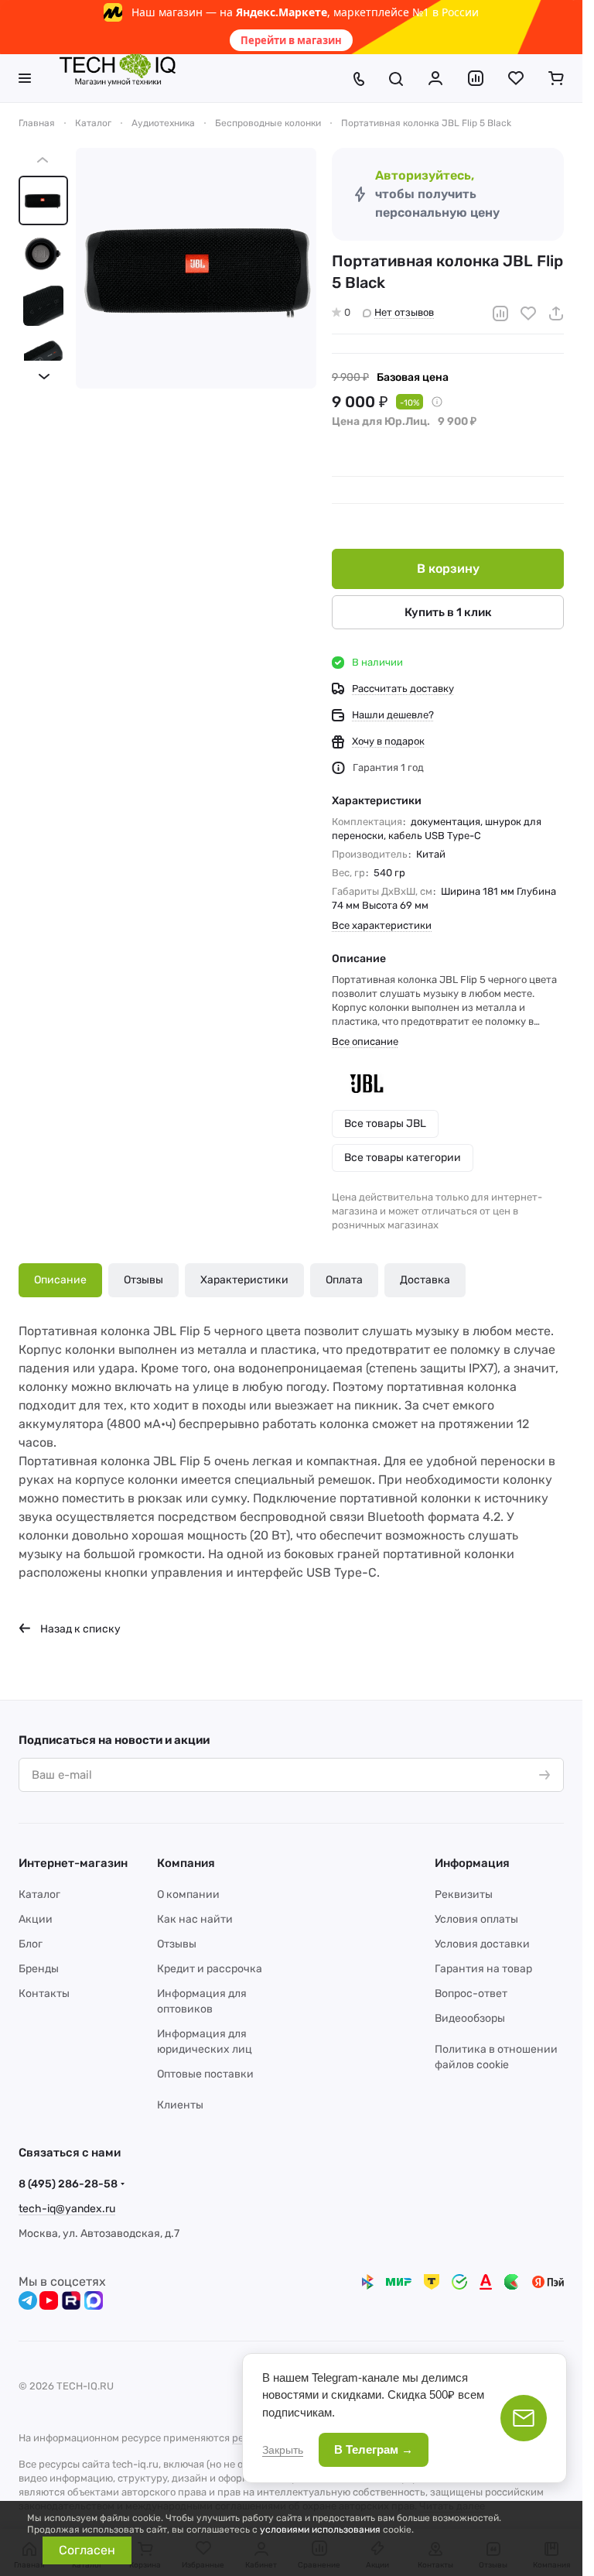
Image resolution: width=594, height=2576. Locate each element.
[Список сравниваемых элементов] (476, 78)
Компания (186, 1863)
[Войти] (435, 78)
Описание (60, 1280)
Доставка (425, 1280)
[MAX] (94, 2300)
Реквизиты (464, 1894)
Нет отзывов (404, 312)
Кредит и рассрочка (210, 1969)
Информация (472, 1863)
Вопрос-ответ (471, 1994)
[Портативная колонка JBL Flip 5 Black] (196, 268)
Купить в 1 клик (448, 612)
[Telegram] (28, 2300)
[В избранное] (528, 313)
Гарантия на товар (483, 1969)
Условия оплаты (476, 1919)
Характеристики (244, 1280)
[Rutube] (71, 2300)
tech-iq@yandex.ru (67, 2209)
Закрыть (283, 2450)
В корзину (448, 569)
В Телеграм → (374, 2449)
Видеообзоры (470, 2018)
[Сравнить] (500, 313)
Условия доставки (482, 1944)
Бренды (39, 1969)
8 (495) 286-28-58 (68, 2184)
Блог (31, 1944)
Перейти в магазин (291, 40)
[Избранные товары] (516, 78)
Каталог (39, 1894)
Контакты (44, 1994)
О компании (188, 1894)
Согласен (87, 2550)
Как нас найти (195, 1919)
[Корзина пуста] (556, 78)
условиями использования (320, 2530)
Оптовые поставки (205, 2074)
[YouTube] (49, 2300)
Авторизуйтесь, (425, 175)
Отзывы (143, 1280)
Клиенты (180, 2105)
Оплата (344, 1280)
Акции (36, 1919)
